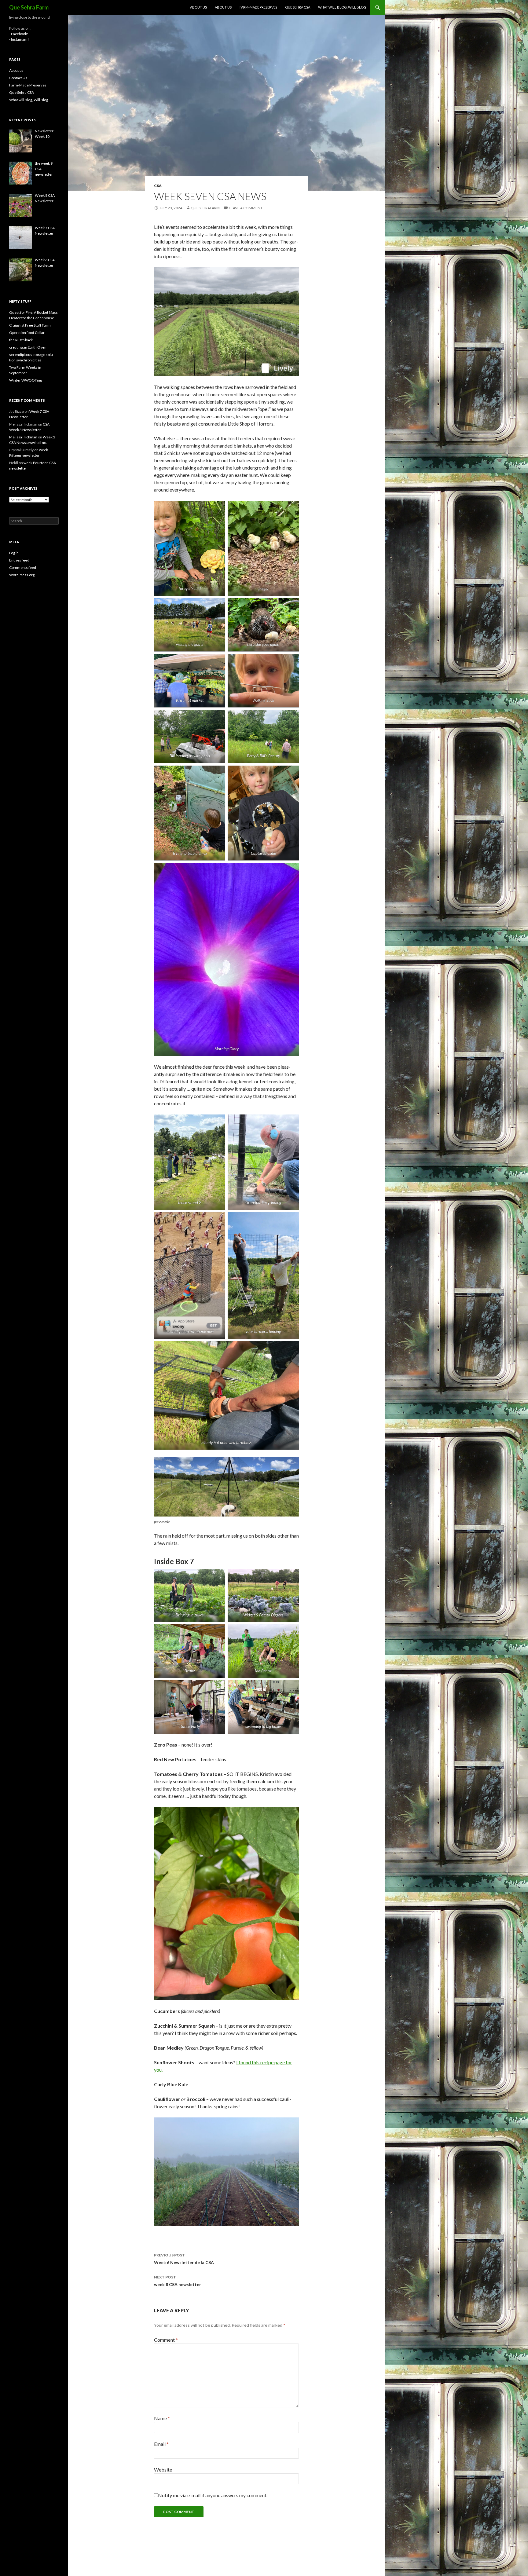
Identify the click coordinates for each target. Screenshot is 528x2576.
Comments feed (23, 567)
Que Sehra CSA (298, 7)
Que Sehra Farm (29, 7)
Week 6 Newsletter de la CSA (184, 2259)
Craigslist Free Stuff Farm (30, 325)
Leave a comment (246, 208)
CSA (158, 186)
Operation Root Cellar (27, 333)
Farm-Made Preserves (258, 7)
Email (161, 2444)
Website (163, 2470)
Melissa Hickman (23, 437)
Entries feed (19, 560)
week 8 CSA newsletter (178, 2281)
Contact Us (18, 78)
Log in (14, 553)
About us (198, 7)
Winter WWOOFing (26, 380)
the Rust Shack (21, 340)
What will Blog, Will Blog (342, 7)
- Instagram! (19, 39)
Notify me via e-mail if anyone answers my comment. (213, 2495)
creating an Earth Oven (28, 347)
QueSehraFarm (205, 208)
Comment (166, 2340)
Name (162, 2418)
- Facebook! (19, 34)
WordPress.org (22, 575)
